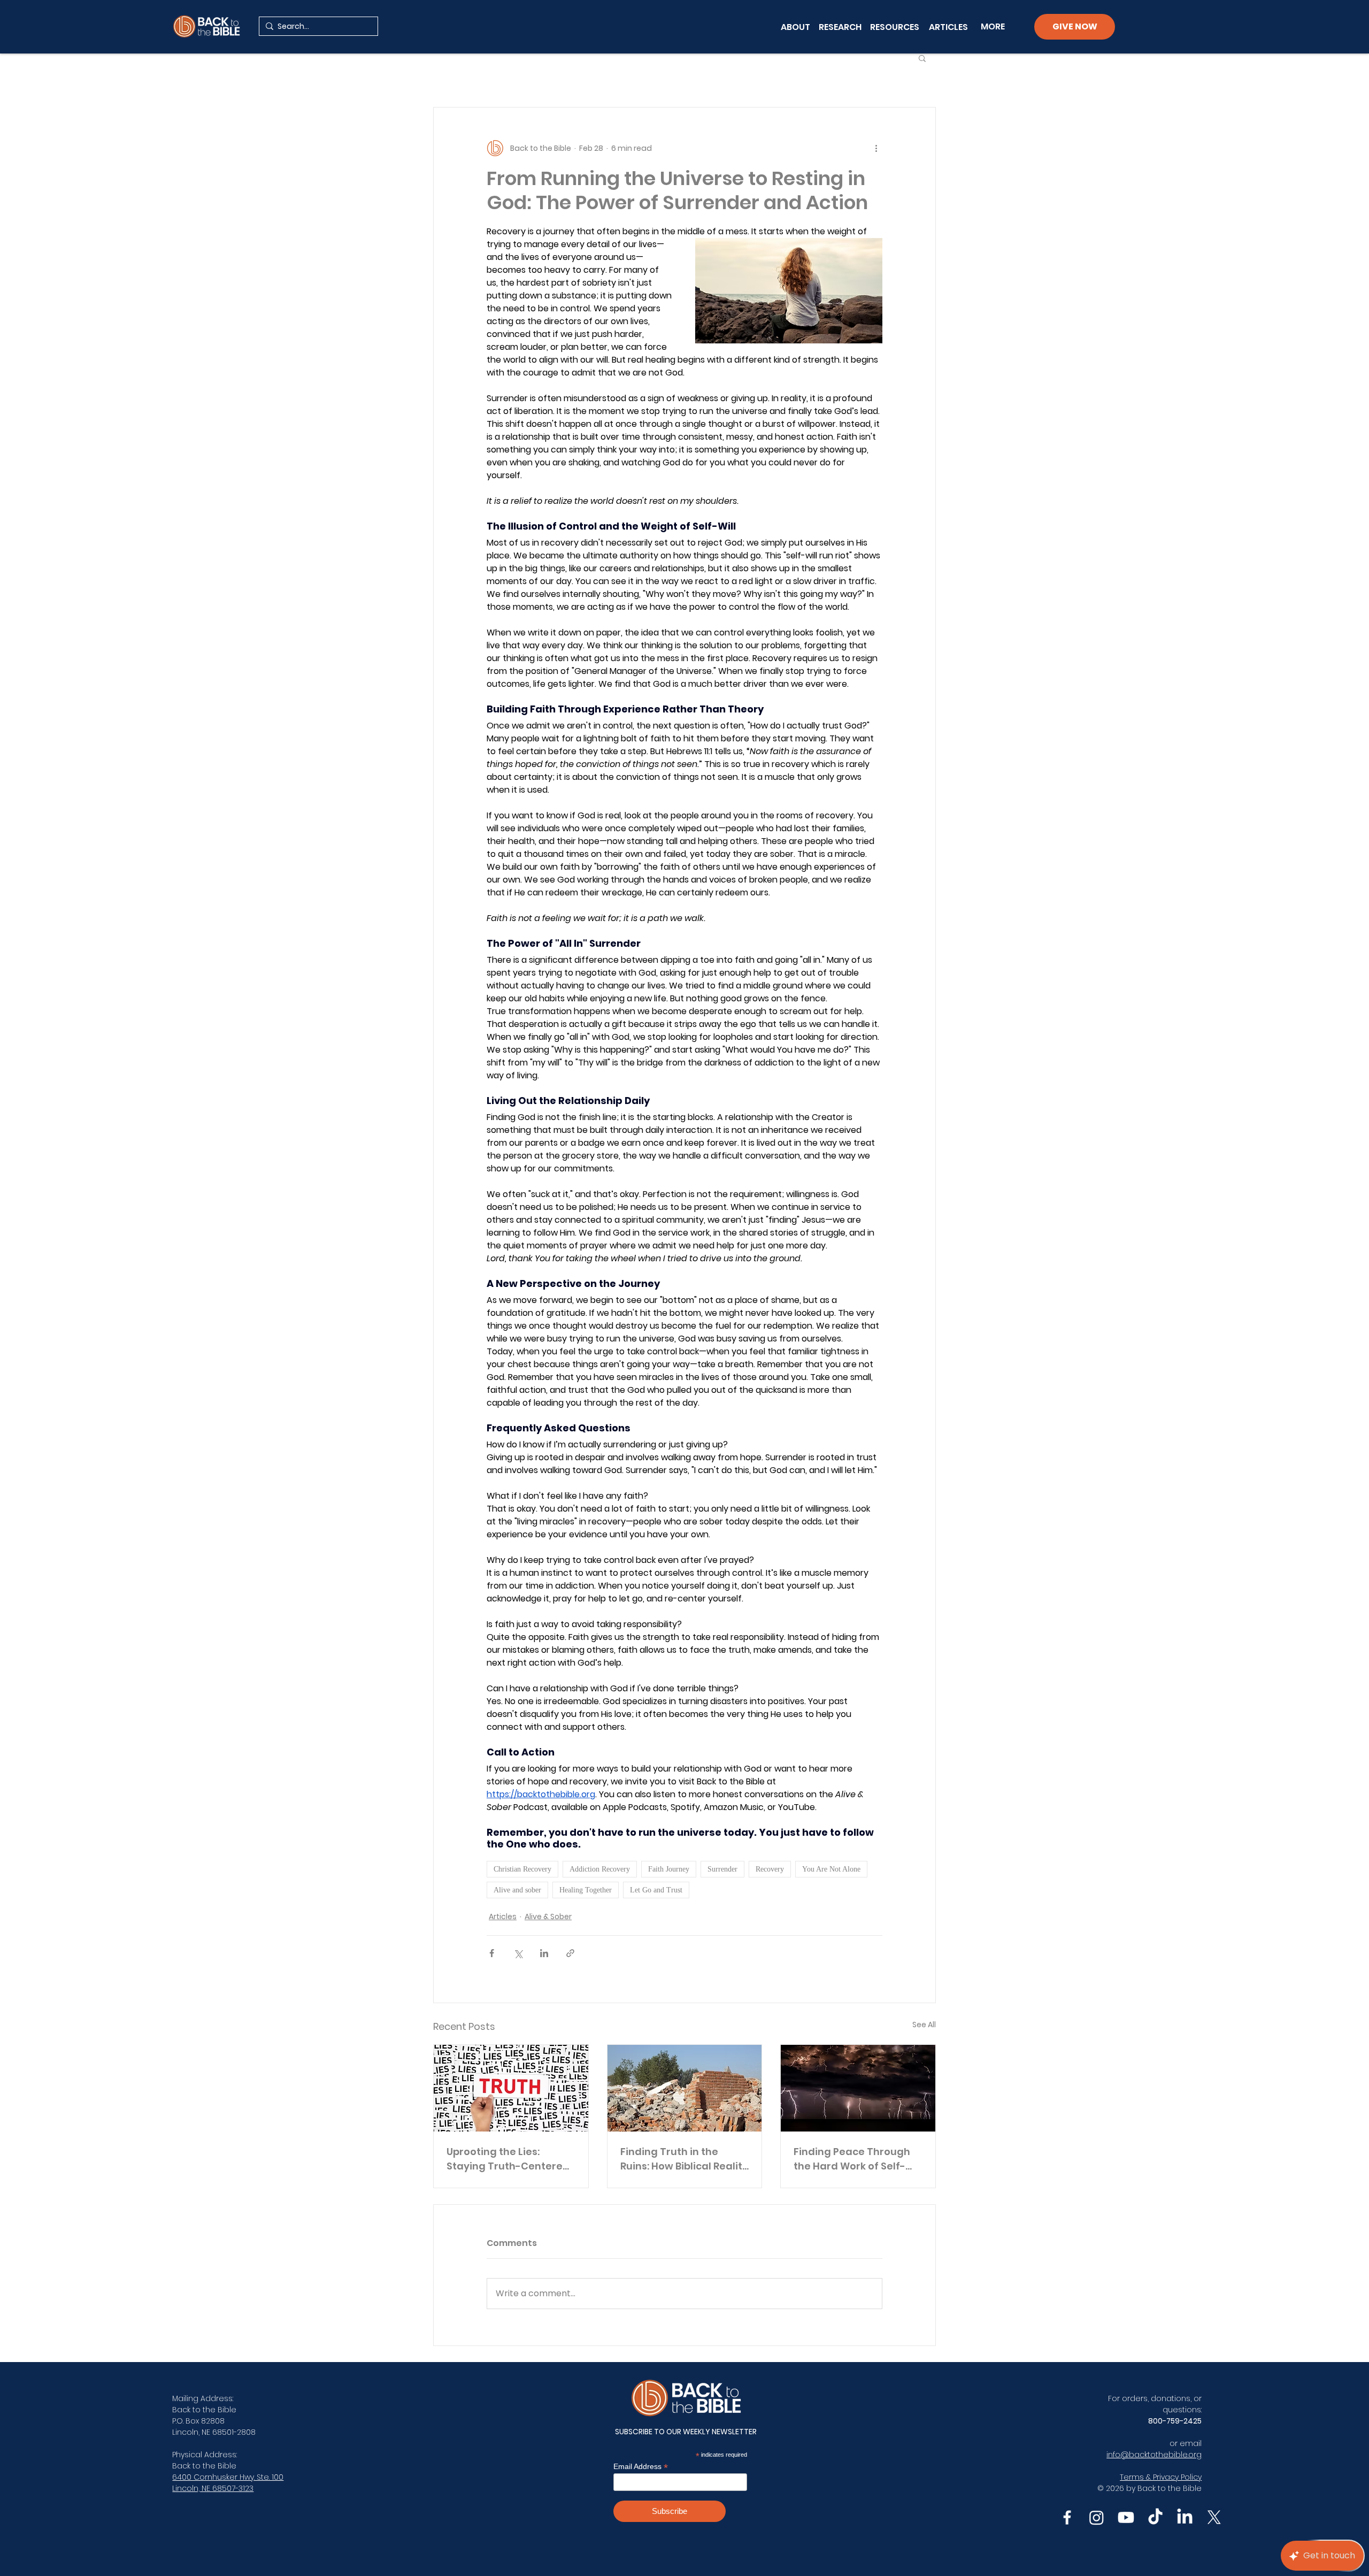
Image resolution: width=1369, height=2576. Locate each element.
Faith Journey (669, 1869)
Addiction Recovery (600, 1869)
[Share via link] (570, 1953)
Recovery (770, 1869)
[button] (922, 58)
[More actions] (876, 148)
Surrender (722, 1869)
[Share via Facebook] (492, 1953)
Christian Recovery (522, 1869)
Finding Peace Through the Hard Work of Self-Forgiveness (852, 2159)
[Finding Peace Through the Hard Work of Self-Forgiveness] (858, 2088)
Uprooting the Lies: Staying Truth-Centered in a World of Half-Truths (509, 2159)
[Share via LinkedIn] (544, 1953)
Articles (503, 1916)
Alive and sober (517, 1890)
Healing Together (586, 1890)
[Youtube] (1126, 2517)
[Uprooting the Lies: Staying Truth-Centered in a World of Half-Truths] (511, 2088)
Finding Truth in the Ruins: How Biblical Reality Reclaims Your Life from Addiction (684, 2159)
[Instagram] (1097, 2517)
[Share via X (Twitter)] (518, 1953)
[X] (1214, 2517)
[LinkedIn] (1185, 2517)
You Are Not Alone (831, 1869)
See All (924, 2025)
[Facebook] (1067, 2517)
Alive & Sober (548, 1916)
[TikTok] (1155, 2517)
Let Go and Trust (656, 1890)
